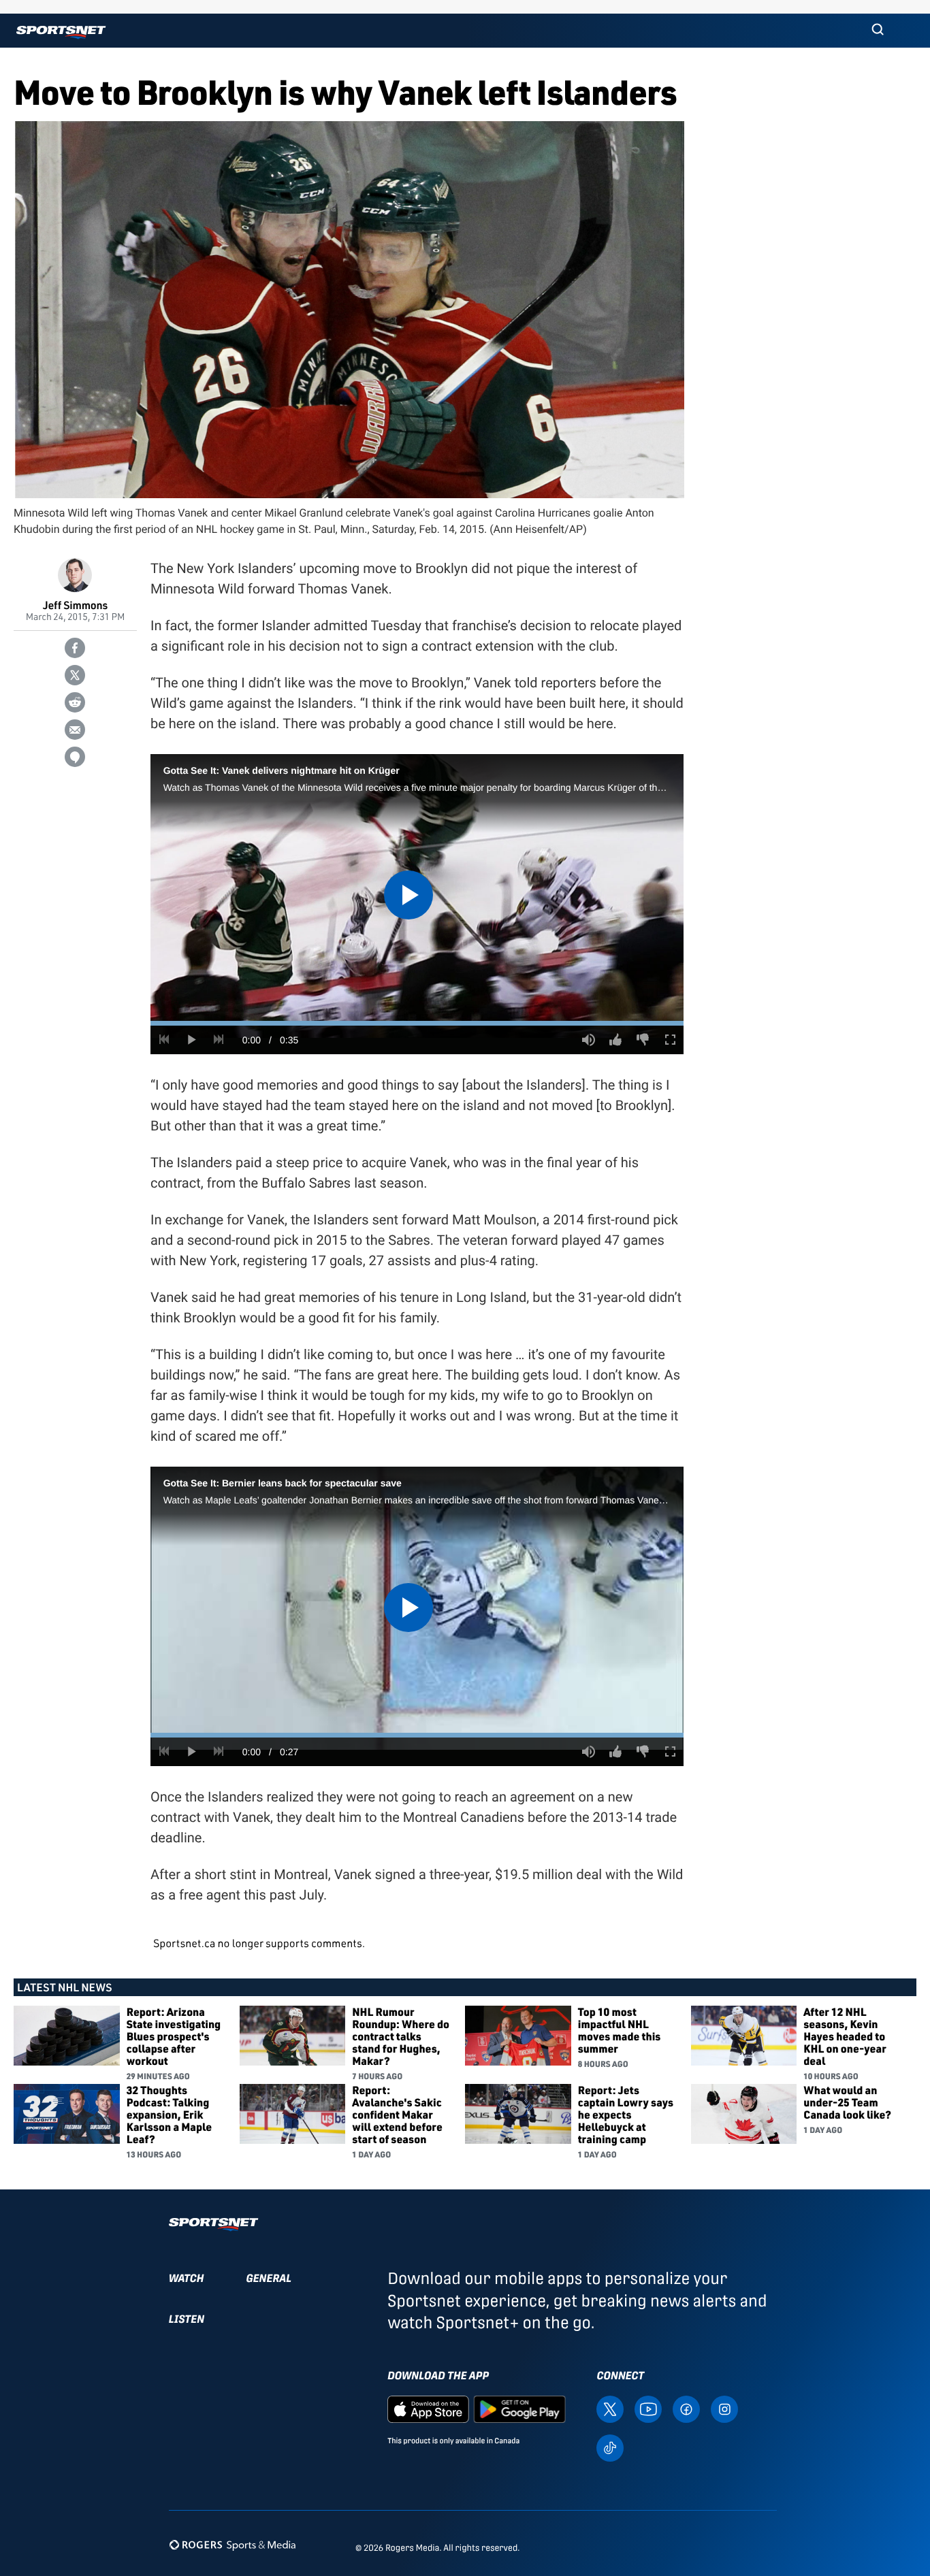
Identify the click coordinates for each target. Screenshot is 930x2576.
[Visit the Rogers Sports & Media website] (233, 2545)
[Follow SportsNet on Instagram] (724, 2408)
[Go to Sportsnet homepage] (61, 32)
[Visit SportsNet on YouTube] (648, 2408)
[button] (878, 31)
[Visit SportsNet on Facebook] (686, 2408)
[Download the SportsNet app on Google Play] (519, 2408)
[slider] (417, 1023)
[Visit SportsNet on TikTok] (610, 2447)
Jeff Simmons (75, 605)
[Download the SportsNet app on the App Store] (428, 2408)
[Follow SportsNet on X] (610, 2408)
